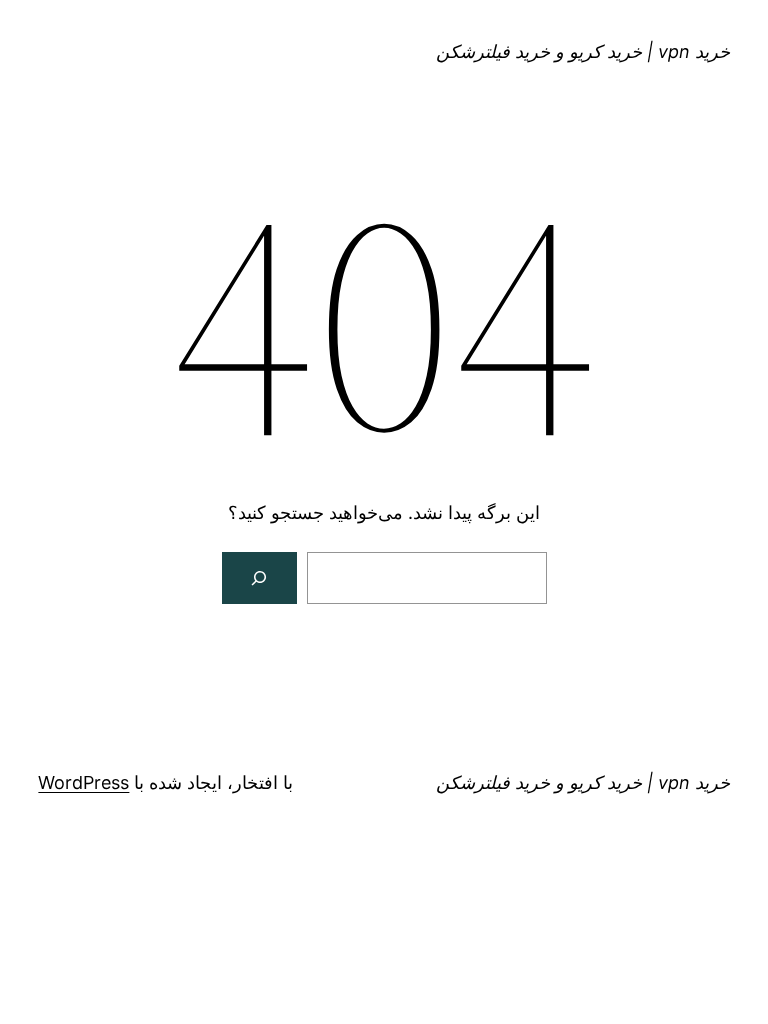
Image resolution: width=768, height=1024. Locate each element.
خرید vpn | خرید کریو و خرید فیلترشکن (583, 51)
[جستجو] (260, 578)
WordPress (83, 782)
